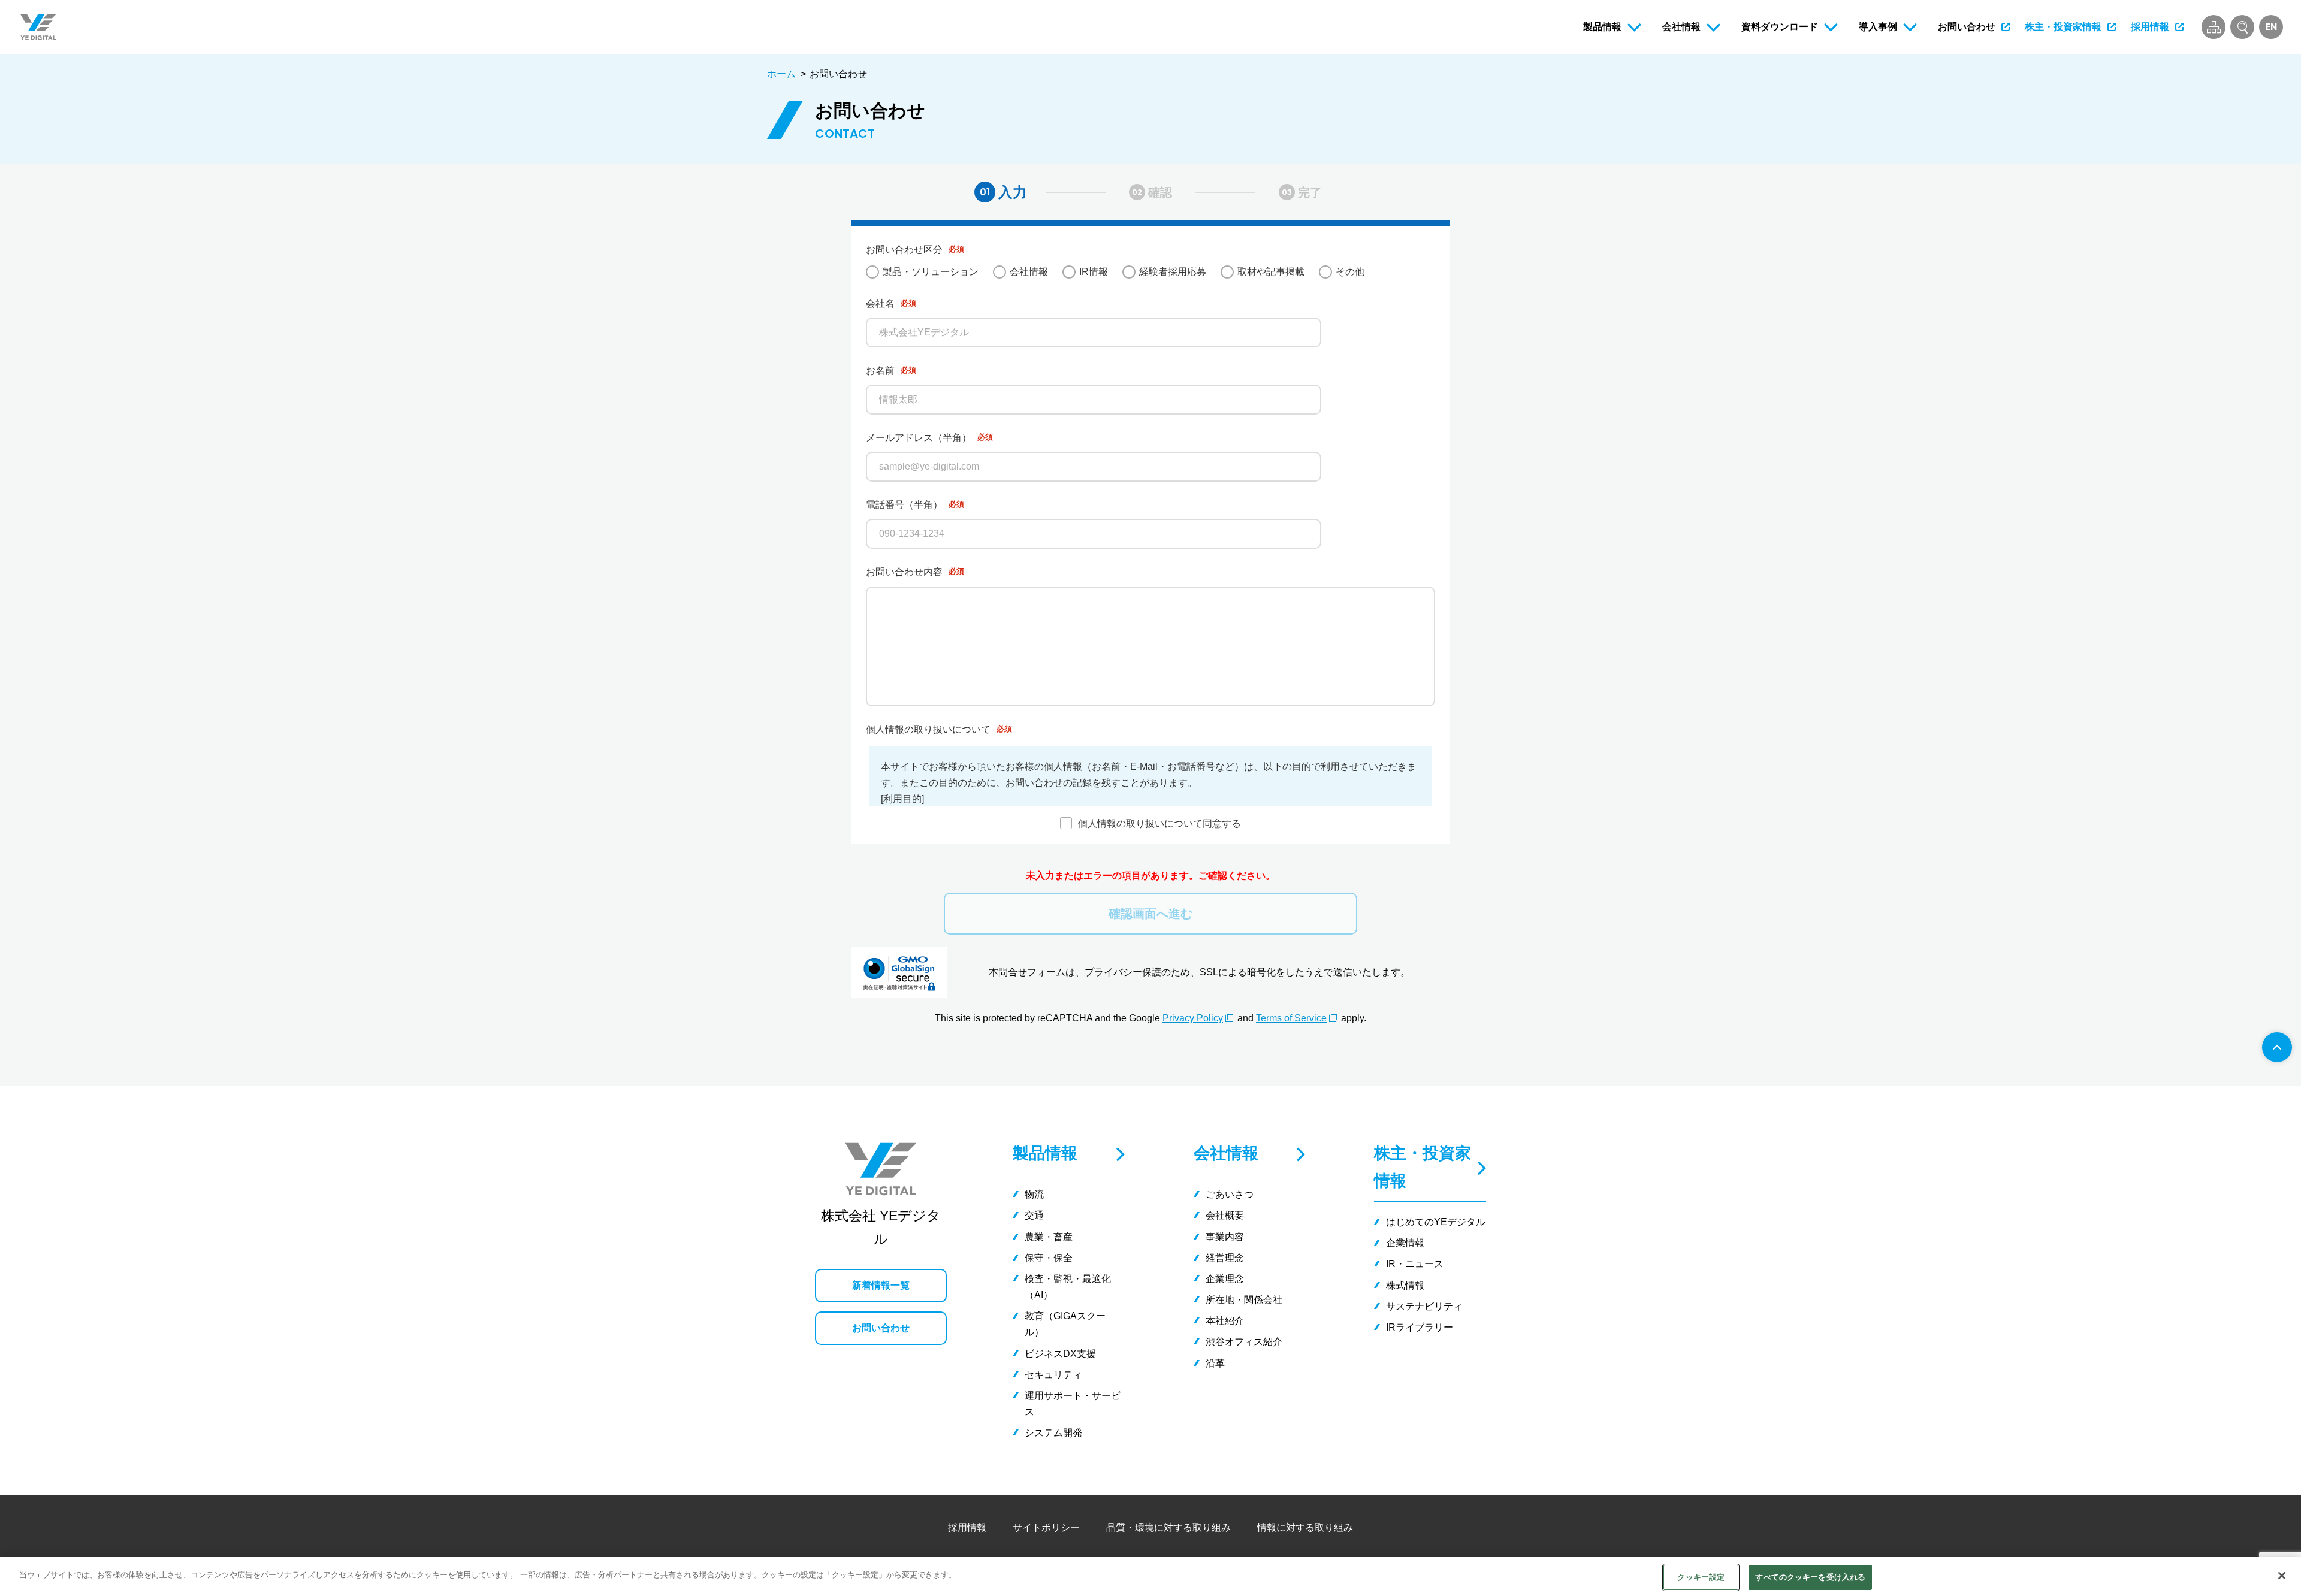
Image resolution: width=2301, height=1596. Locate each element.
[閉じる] (2282, 1576)
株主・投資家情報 (1423, 1167)
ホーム (781, 74)
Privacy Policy (1193, 1018)
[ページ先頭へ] (2277, 1047)
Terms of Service (1291, 1018)
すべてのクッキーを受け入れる (1810, 1577)
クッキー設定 (1701, 1577)
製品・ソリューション (931, 272)
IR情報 (1094, 272)
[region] (1150, 1577)
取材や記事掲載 (1271, 272)
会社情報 (1029, 272)
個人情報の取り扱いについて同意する (1159, 823)
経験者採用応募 (1173, 272)
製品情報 (1045, 1153)
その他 (1350, 272)
